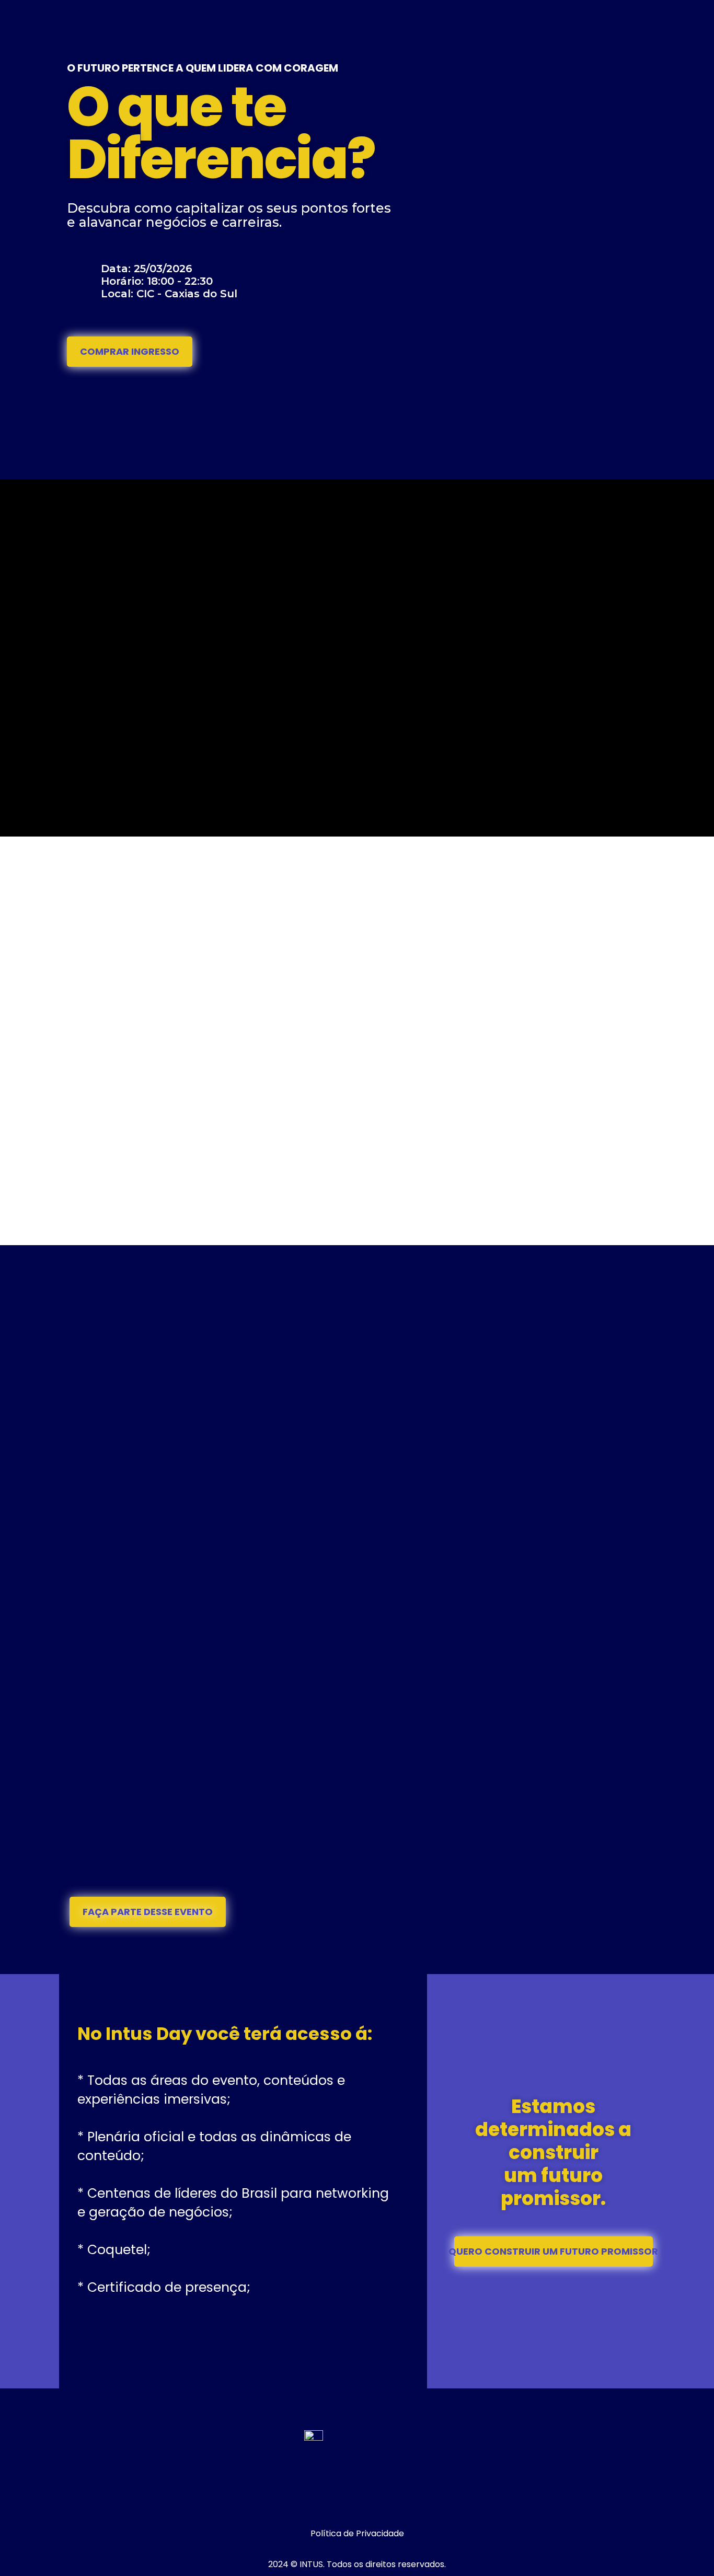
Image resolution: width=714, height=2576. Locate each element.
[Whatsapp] (373, 2501)
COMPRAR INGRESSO (130, 351)
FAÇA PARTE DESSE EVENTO (148, 1912)
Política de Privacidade (357, 2533)
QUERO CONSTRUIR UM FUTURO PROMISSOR (554, 2251)
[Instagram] (341, 2501)
